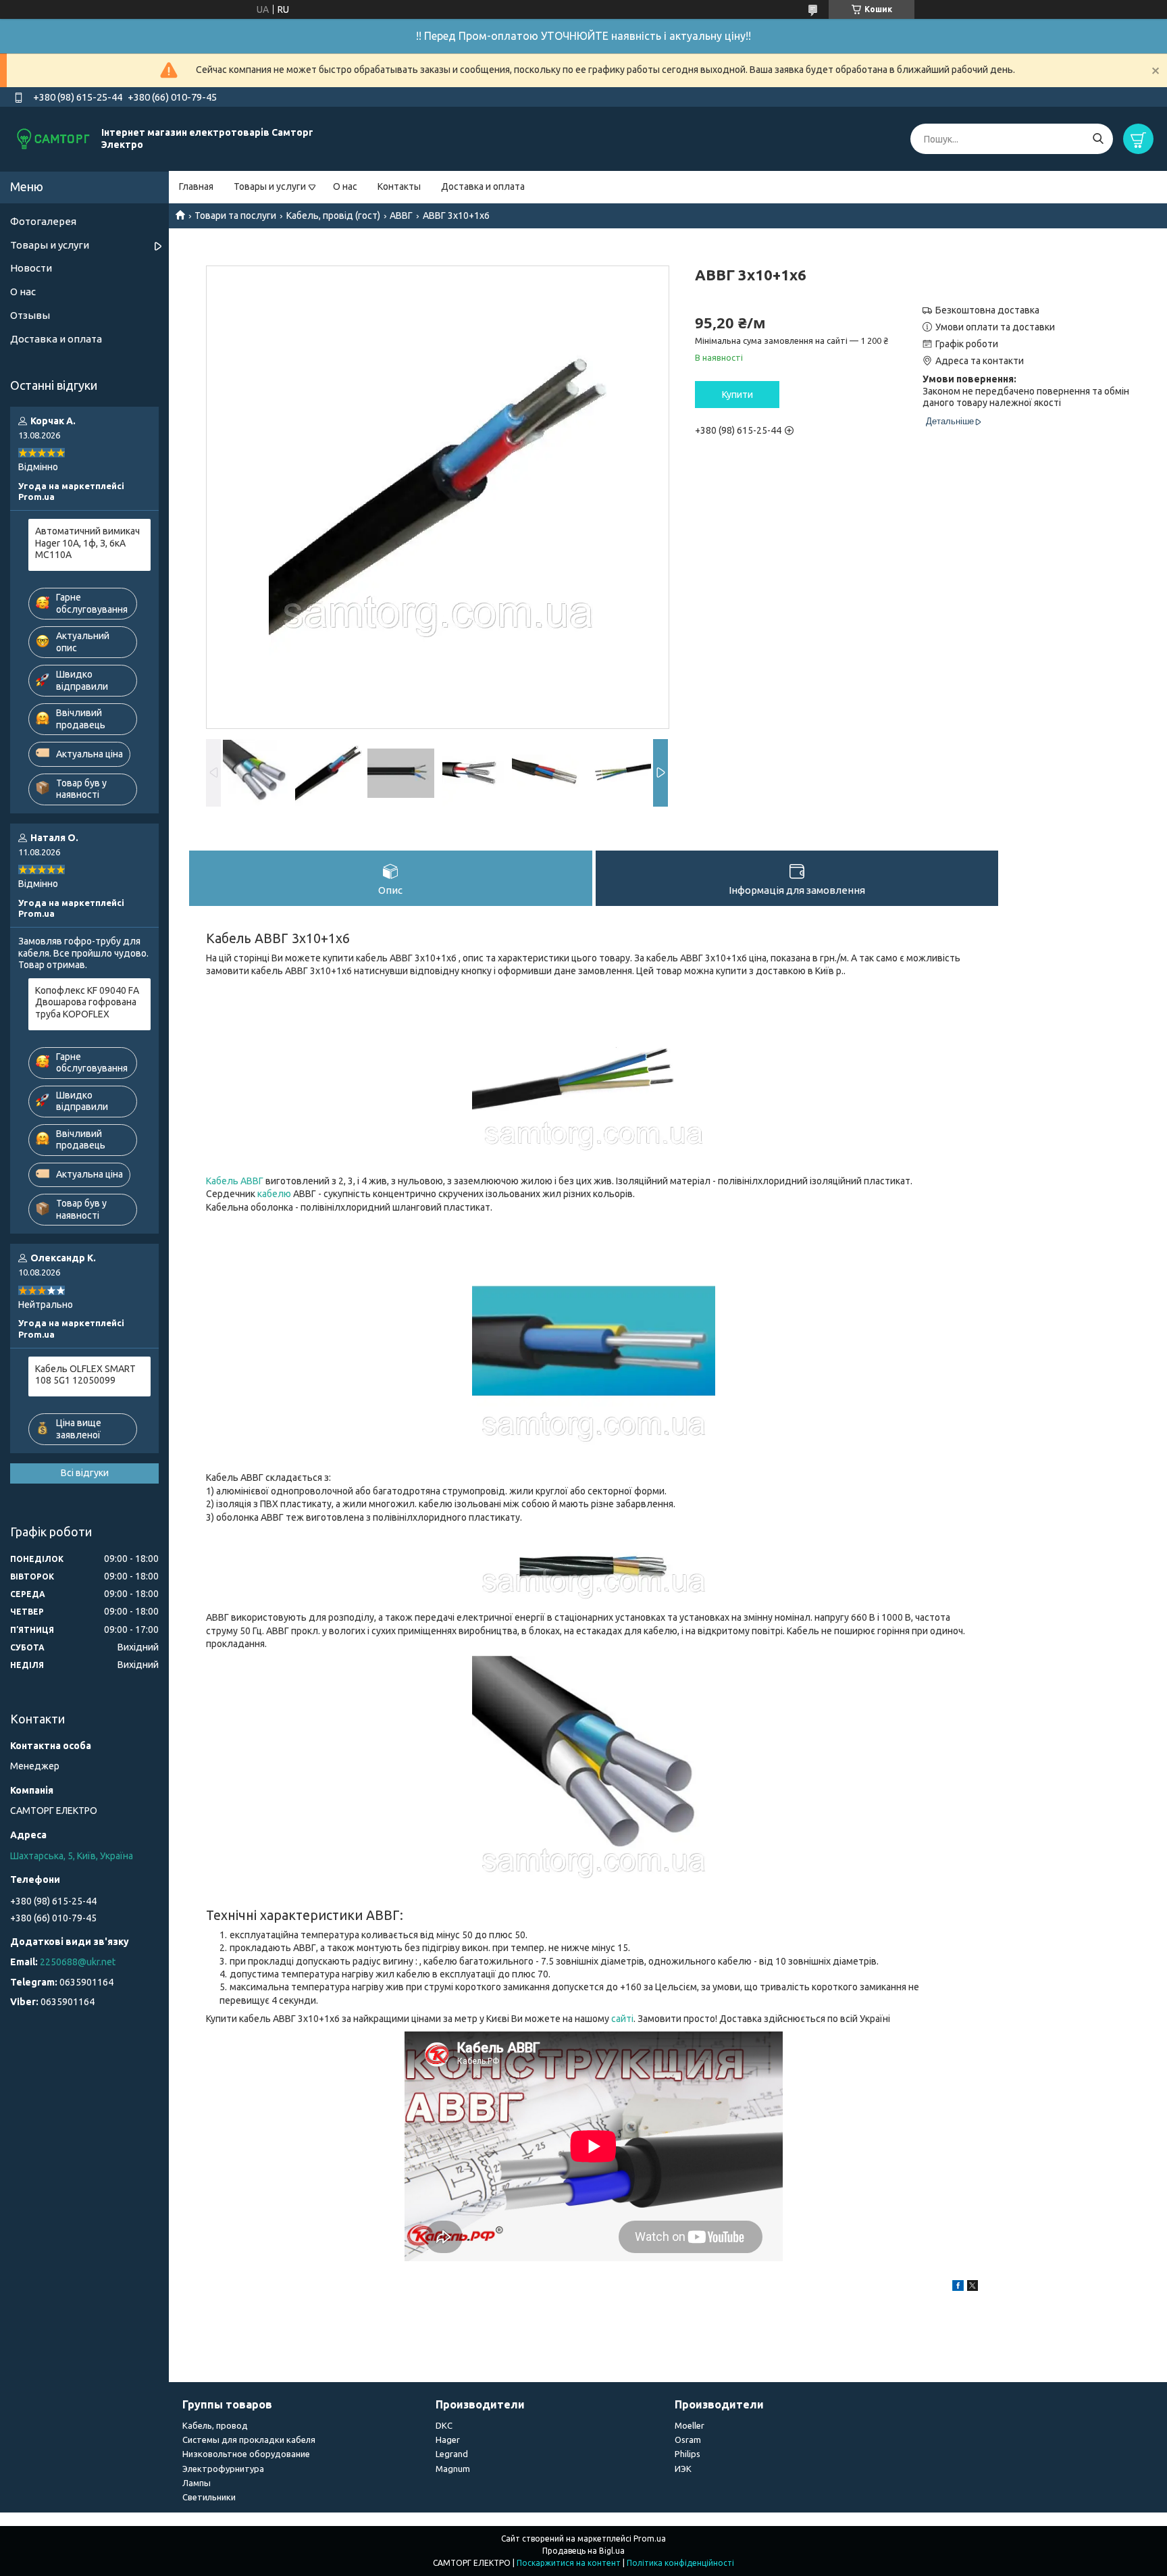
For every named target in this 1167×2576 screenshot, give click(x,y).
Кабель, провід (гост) (333, 216)
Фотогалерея (43, 221)
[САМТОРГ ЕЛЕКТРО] (54, 138)
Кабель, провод (215, 2425)
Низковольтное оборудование (246, 2454)
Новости (31, 268)
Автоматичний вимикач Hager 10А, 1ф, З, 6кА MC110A (87, 543)
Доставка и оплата (483, 186)
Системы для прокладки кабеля (249, 2440)
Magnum (453, 2469)
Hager (448, 2440)
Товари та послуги (235, 216)
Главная (196, 186)
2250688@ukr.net (78, 1962)
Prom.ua (650, 2539)
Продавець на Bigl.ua (583, 2551)
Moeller (690, 2425)
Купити (737, 395)
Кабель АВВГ (235, 1181)
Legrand (452, 2454)
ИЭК (683, 2469)
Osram (688, 2440)
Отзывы (30, 315)
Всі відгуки (85, 1473)
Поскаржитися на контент (569, 2563)
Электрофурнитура (223, 2469)
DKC (444, 2425)
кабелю (274, 1194)
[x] (972, 2288)
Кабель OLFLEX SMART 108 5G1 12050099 (85, 1375)
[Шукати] (1098, 139)
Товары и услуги (270, 186)
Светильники (209, 2497)
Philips (688, 2454)
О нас (345, 186)
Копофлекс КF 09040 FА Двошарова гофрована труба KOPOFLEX (87, 1002)
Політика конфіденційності (680, 2563)
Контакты (399, 186)
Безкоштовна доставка (987, 310)
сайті (622, 2019)
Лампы (197, 2483)
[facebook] (958, 2288)
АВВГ (401, 216)
